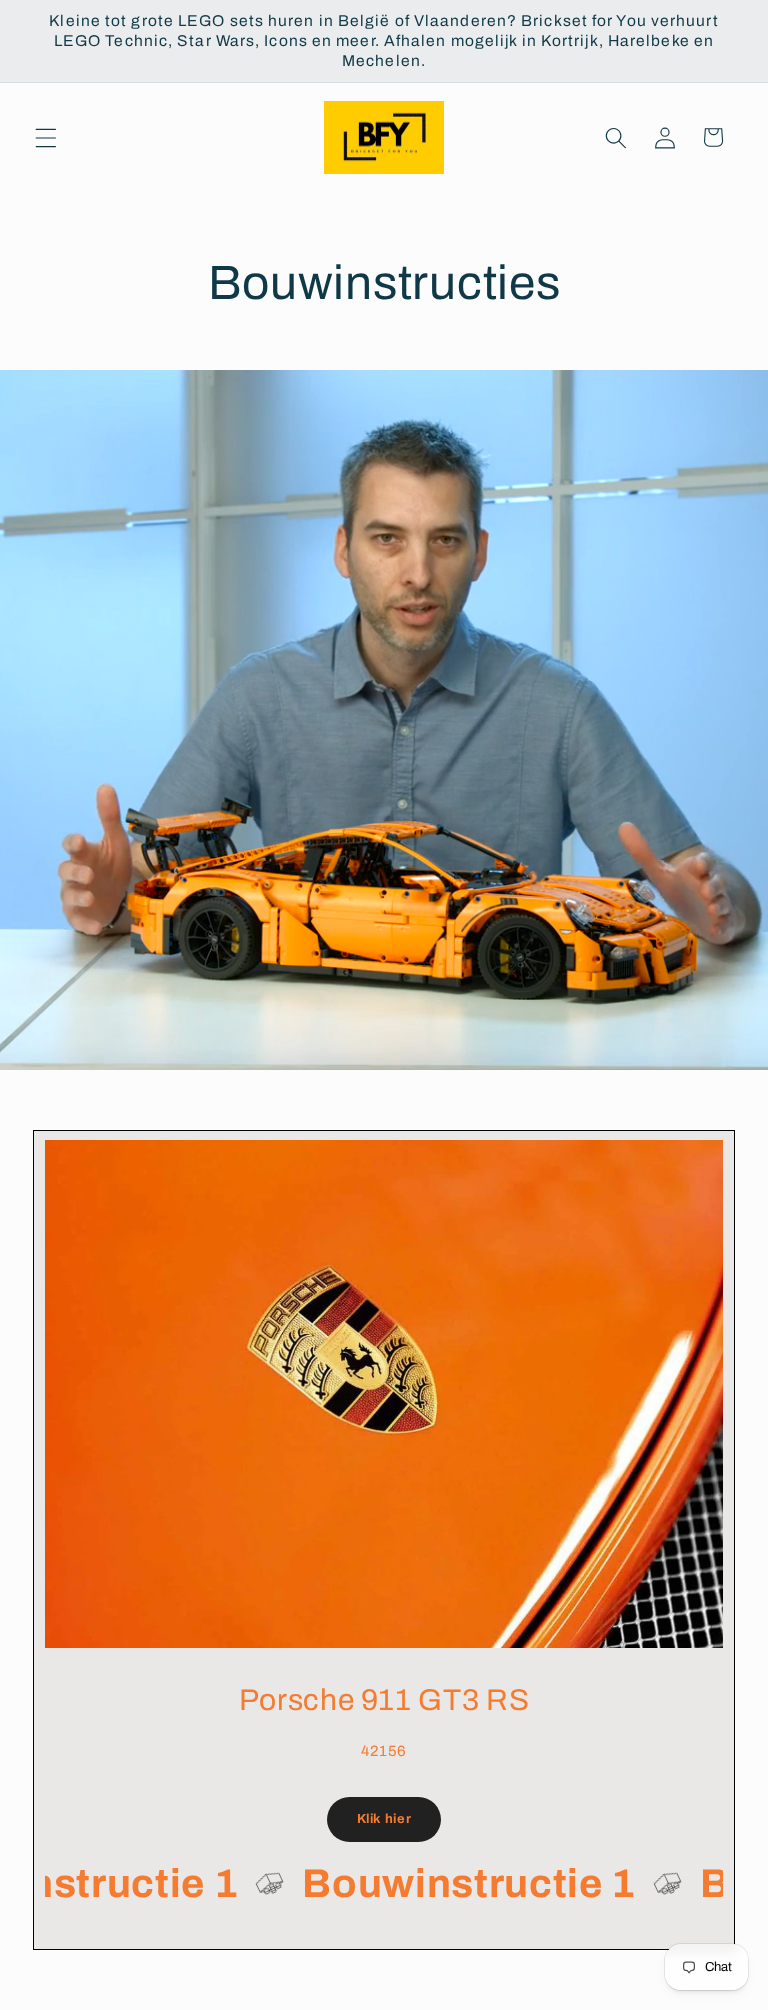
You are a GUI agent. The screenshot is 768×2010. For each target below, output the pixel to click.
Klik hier (384, 1819)
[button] (46, 137)
